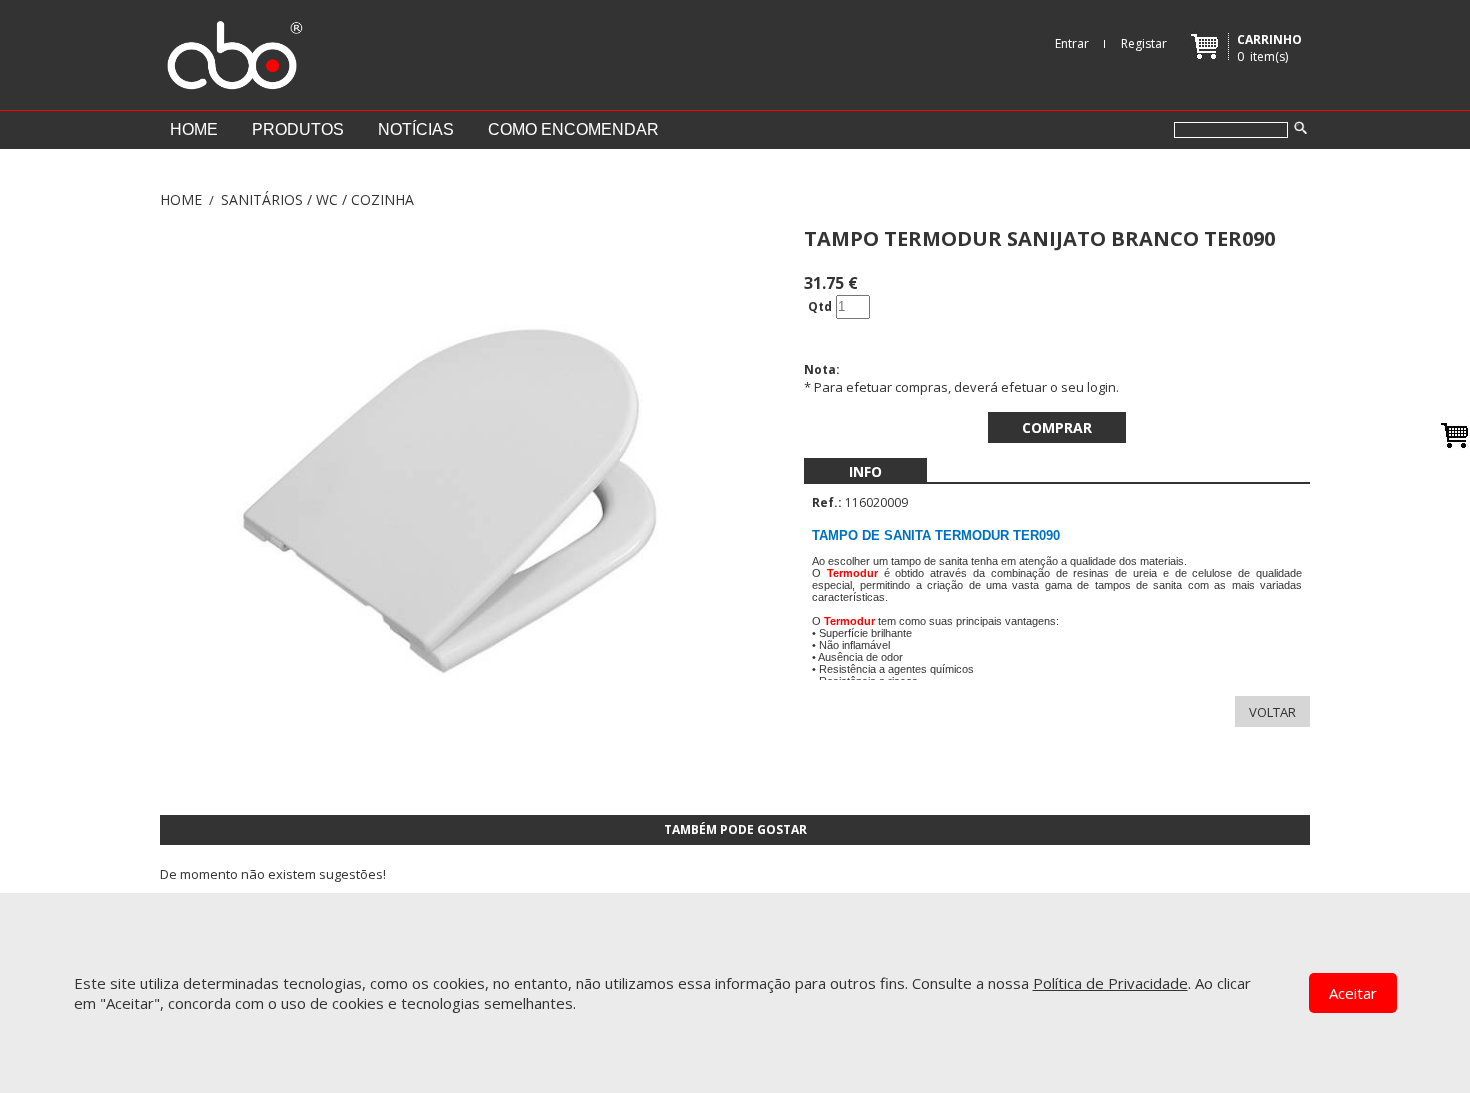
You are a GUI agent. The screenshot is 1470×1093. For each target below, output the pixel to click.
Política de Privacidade (1110, 983)
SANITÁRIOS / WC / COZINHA (317, 199)
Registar (1144, 43)
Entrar (1072, 43)
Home (194, 129)
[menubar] (865, 471)
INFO (865, 471)
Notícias (416, 129)
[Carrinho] (1455, 435)
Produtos (298, 129)
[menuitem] (865, 471)
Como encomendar (573, 129)
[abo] (232, 50)
